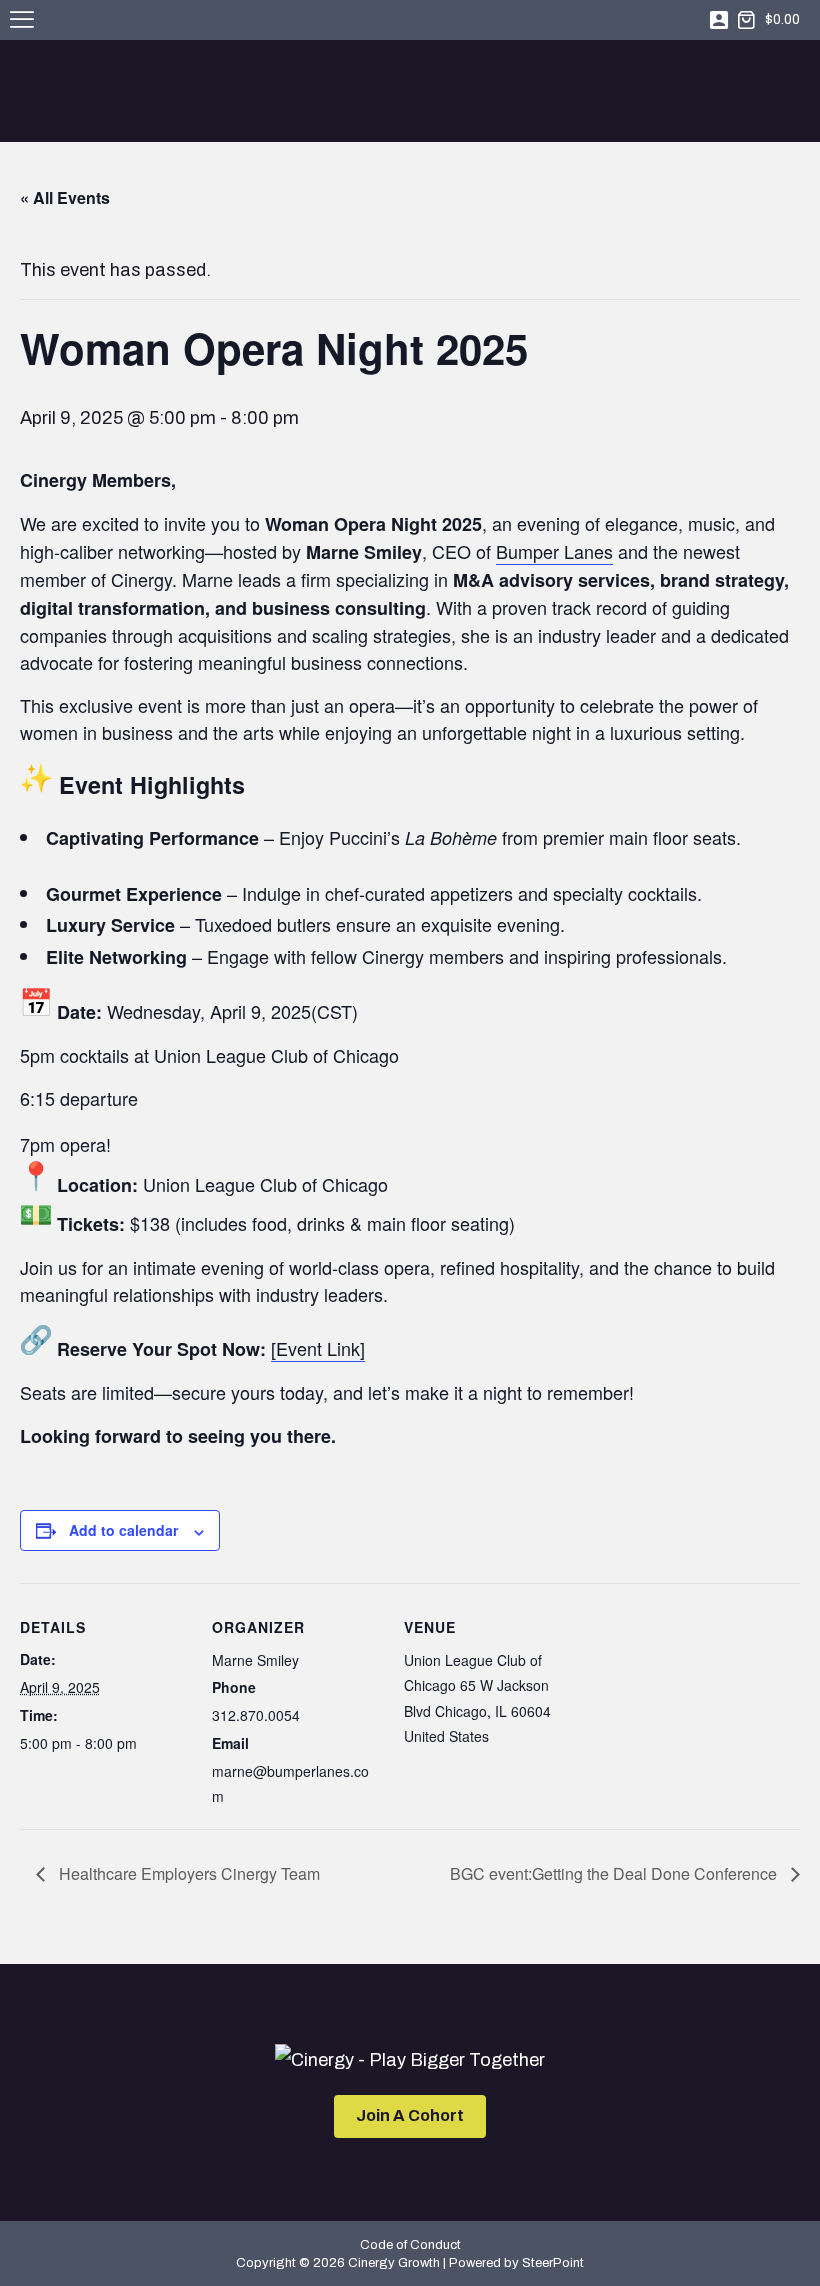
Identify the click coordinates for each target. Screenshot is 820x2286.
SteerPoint (553, 2263)
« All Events (65, 197)
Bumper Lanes (554, 551)
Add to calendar (123, 1530)
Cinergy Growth (410, 93)
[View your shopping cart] (746, 20)
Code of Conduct (410, 2245)
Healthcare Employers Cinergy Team (187, 1873)
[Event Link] (318, 1348)
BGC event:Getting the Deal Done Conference (615, 1873)
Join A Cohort (410, 2115)
